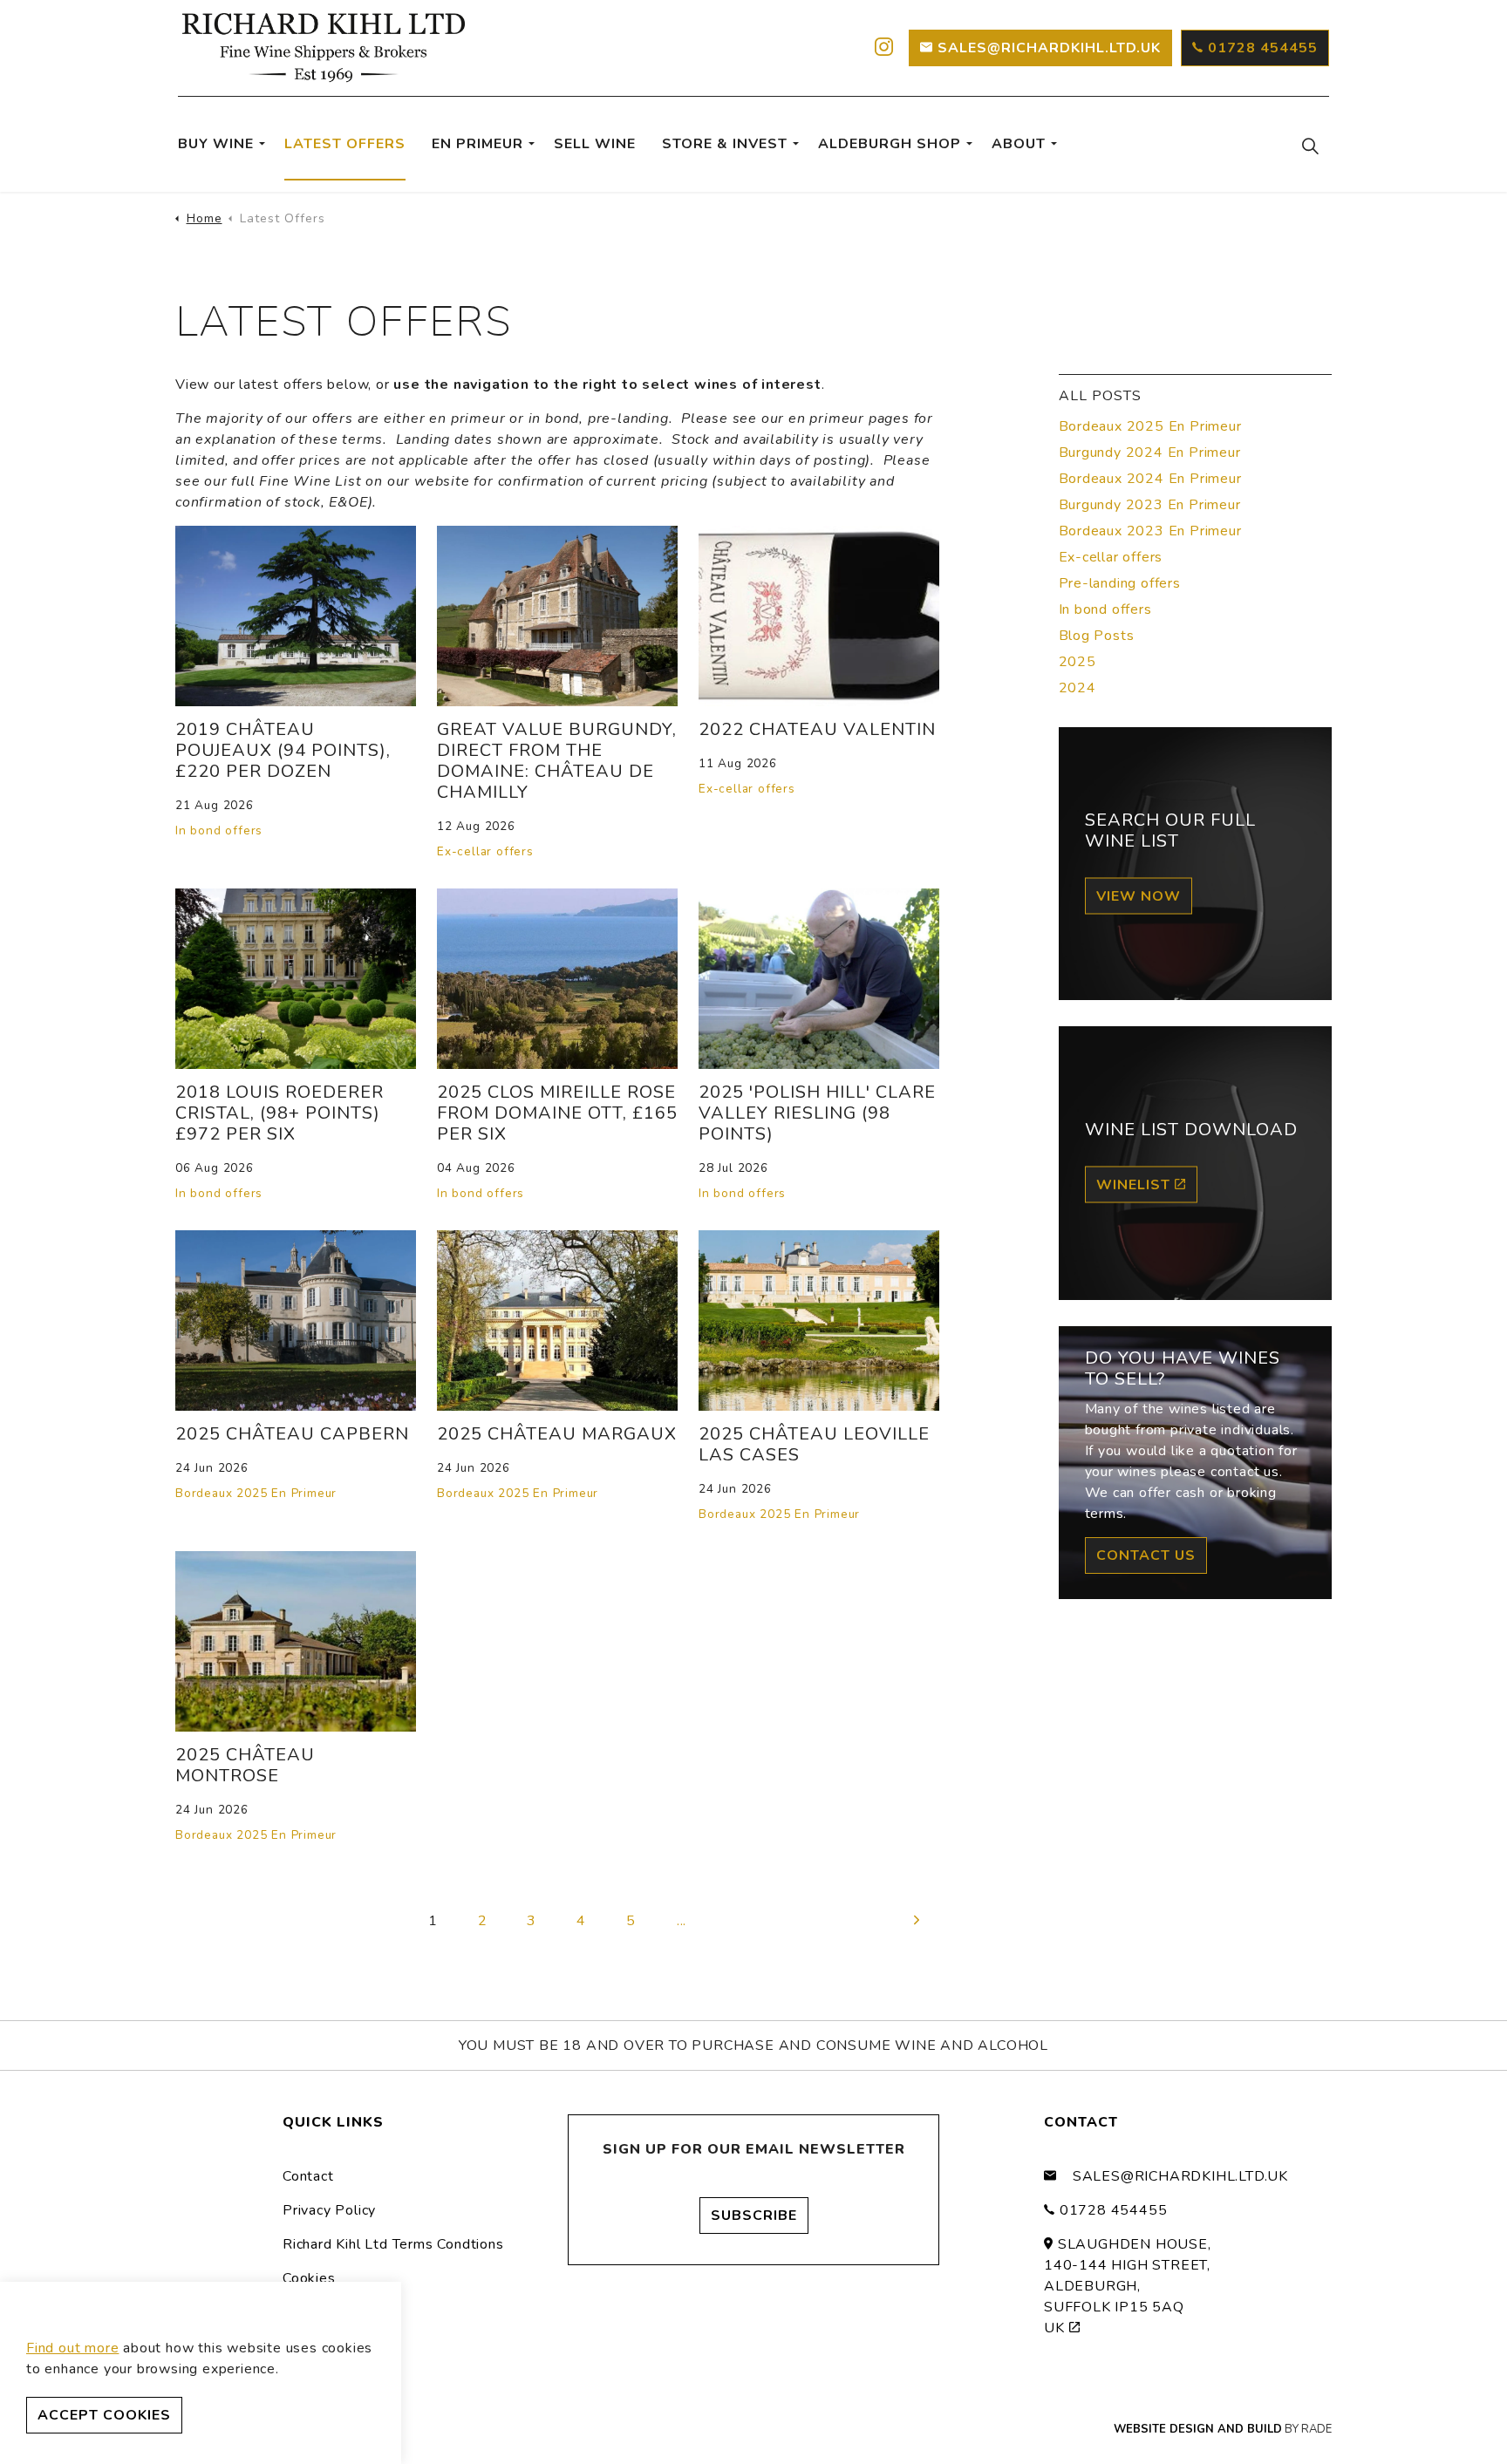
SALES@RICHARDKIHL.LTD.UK (1049, 48)
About (1019, 144)
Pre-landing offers (1120, 583)
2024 (1077, 688)
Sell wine (595, 144)
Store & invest (725, 144)
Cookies (309, 2278)
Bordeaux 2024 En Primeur (1150, 479)
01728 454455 (1263, 48)
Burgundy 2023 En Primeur (1150, 505)
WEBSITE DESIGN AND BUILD (1198, 2429)
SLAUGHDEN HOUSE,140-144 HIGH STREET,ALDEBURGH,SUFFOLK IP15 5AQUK (1128, 2286)
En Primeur (477, 144)
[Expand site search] (1310, 145)
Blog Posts (1097, 636)
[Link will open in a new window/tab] (882, 48)
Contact (308, 2176)
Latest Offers (345, 144)
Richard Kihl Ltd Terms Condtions (393, 2244)
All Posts (1100, 396)
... (682, 1921)
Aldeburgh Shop (890, 144)
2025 (1077, 662)
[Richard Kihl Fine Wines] (324, 48)
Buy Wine (216, 144)
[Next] (917, 1920)
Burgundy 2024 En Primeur (1150, 453)
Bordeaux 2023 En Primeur (1150, 531)
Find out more (72, 2348)
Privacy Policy (329, 2210)
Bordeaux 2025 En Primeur (256, 1493)
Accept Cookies (104, 2415)
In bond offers (219, 830)
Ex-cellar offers (485, 851)
